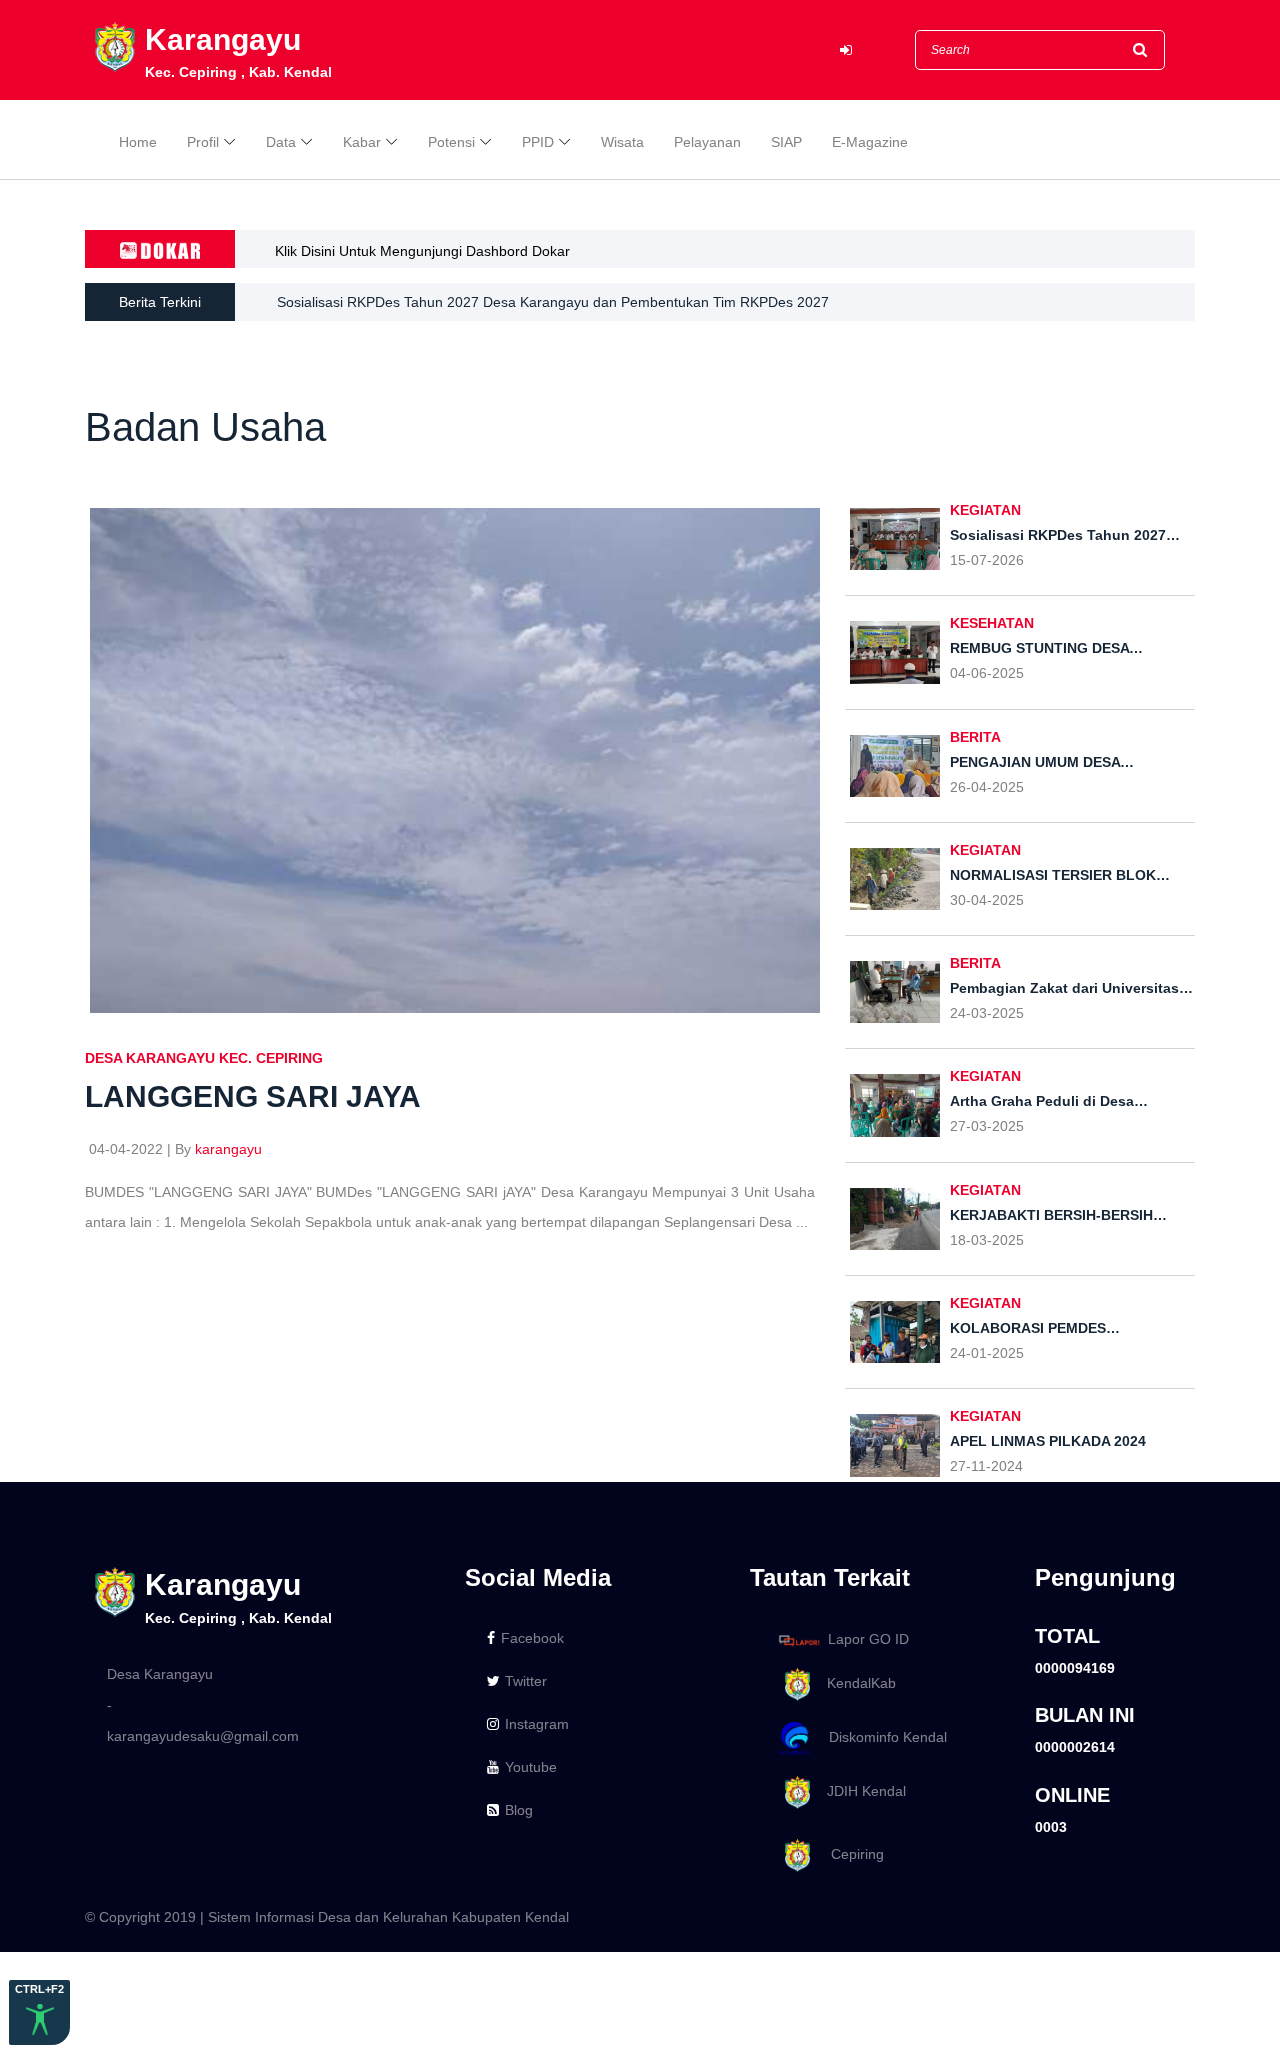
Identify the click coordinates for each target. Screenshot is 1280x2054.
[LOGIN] (846, 50)
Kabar (362, 142)
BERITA (975, 737)
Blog (519, 1810)
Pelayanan (707, 142)
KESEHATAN (992, 623)
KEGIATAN (985, 510)
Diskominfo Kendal (882, 1737)
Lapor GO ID (868, 1639)
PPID (538, 142)
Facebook (532, 1638)
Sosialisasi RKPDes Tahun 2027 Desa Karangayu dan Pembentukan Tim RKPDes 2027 (553, 302)
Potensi (451, 142)
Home (138, 142)
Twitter (526, 1681)
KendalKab (855, 1683)
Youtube (531, 1767)
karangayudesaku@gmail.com (203, 1736)
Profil (203, 142)
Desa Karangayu (160, 1674)
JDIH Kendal (860, 1791)
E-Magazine (870, 142)
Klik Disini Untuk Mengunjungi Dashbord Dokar (422, 251)
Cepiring (849, 1854)
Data (281, 142)
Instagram (537, 1724)
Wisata (622, 142)
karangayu (228, 1149)
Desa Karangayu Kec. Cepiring (204, 1058)
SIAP (786, 142)
